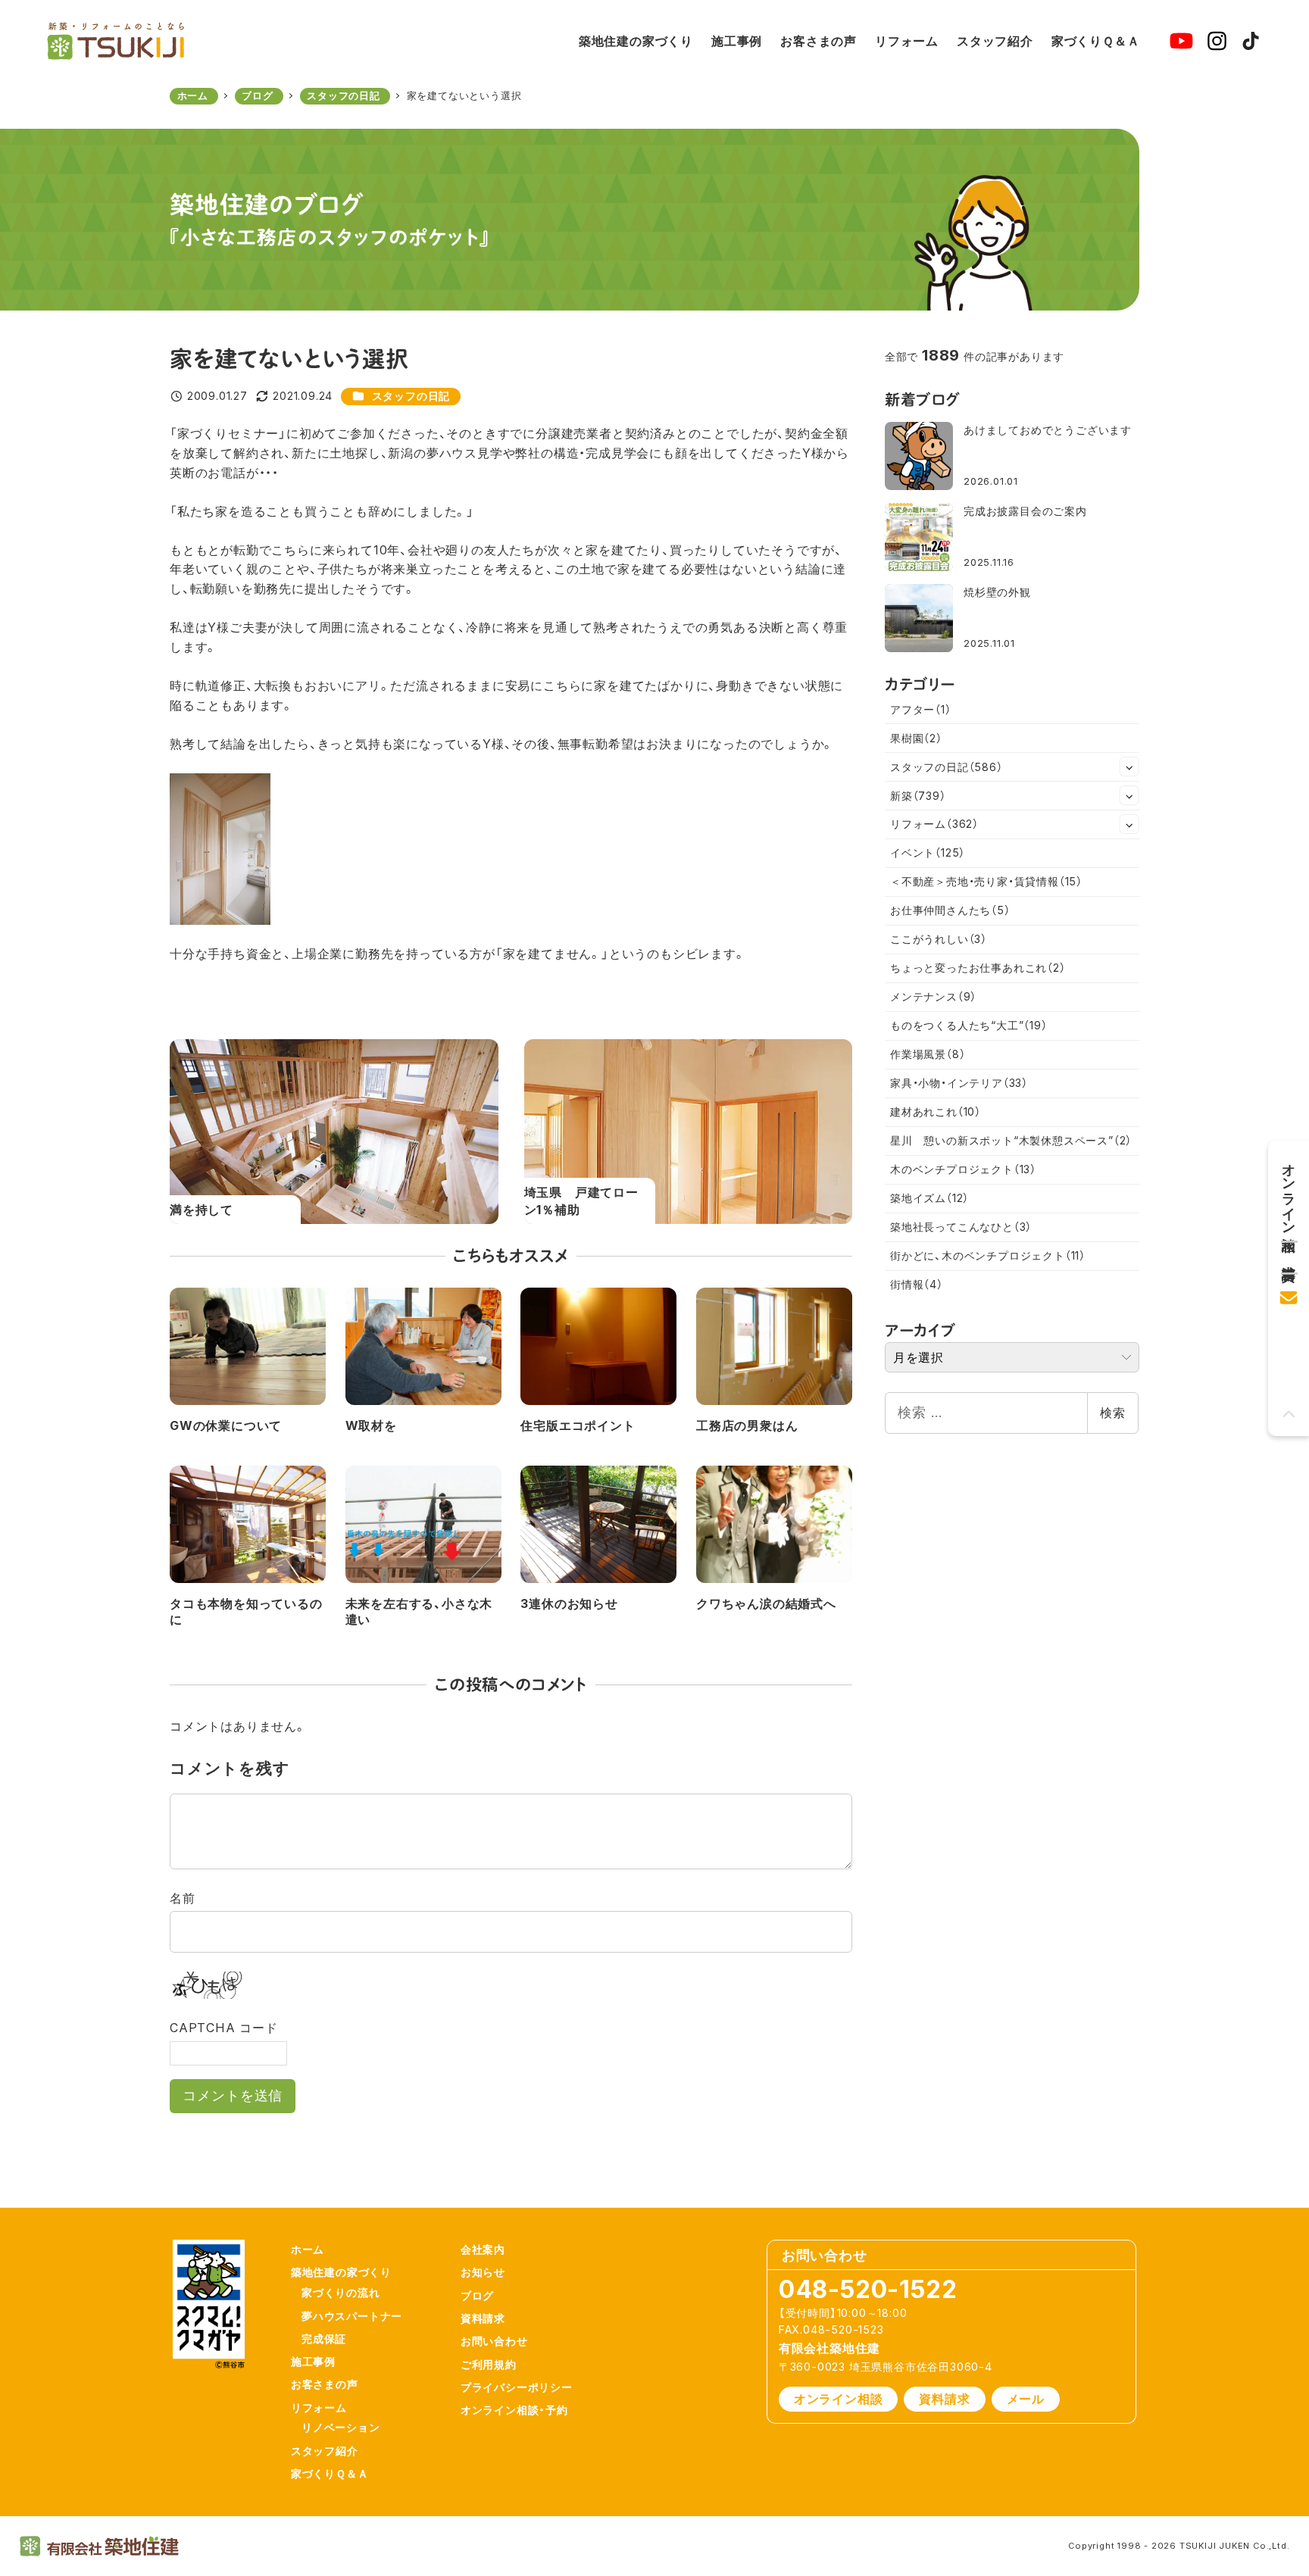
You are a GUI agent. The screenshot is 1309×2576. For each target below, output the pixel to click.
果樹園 (916, 738)
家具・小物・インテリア (959, 1083)
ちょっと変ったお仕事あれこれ (978, 968)
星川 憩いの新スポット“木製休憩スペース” (1011, 1140)
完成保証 (324, 2339)
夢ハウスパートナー (352, 2316)
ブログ (477, 2295)
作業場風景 (928, 1054)
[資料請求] (1289, 1252)
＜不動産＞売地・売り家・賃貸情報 (986, 881)
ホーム (308, 2249)
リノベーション (341, 2427)
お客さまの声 (325, 2384)
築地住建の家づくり (341, 2272)
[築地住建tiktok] (1251, 41)
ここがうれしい (939, 939)
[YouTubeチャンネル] (1181, 41)
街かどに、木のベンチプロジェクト (988, 1255)
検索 (1113, 1413)
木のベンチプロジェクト (963, 1169)
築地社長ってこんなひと (961, 1227)
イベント (928, 852)
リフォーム (934, 824)
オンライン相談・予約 (514, 2410)
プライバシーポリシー (517, 2387)
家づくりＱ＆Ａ (330, 2473)
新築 (918, 796)
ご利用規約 (489, 2364)
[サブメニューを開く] (1129, 767)
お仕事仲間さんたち (950, 910)
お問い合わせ (494, 2341)
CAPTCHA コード (224, 2028)
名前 (183, 1898)
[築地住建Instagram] (1217, 41)
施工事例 (313, 2361)
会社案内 (483, 2249)
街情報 (917, 1284)
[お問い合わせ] (1289, 1293)
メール (1026, 2399)
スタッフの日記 (411, 396)
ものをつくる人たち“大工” (969, 1025)
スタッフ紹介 (325, 2451)
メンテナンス (933, 996)
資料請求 (483, 2318)
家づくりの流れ (341, 2292)
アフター (921, 709)
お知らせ (483, 2272)
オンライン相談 (839, 2399)
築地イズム (929, 1198)
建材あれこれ (936, 1112)
